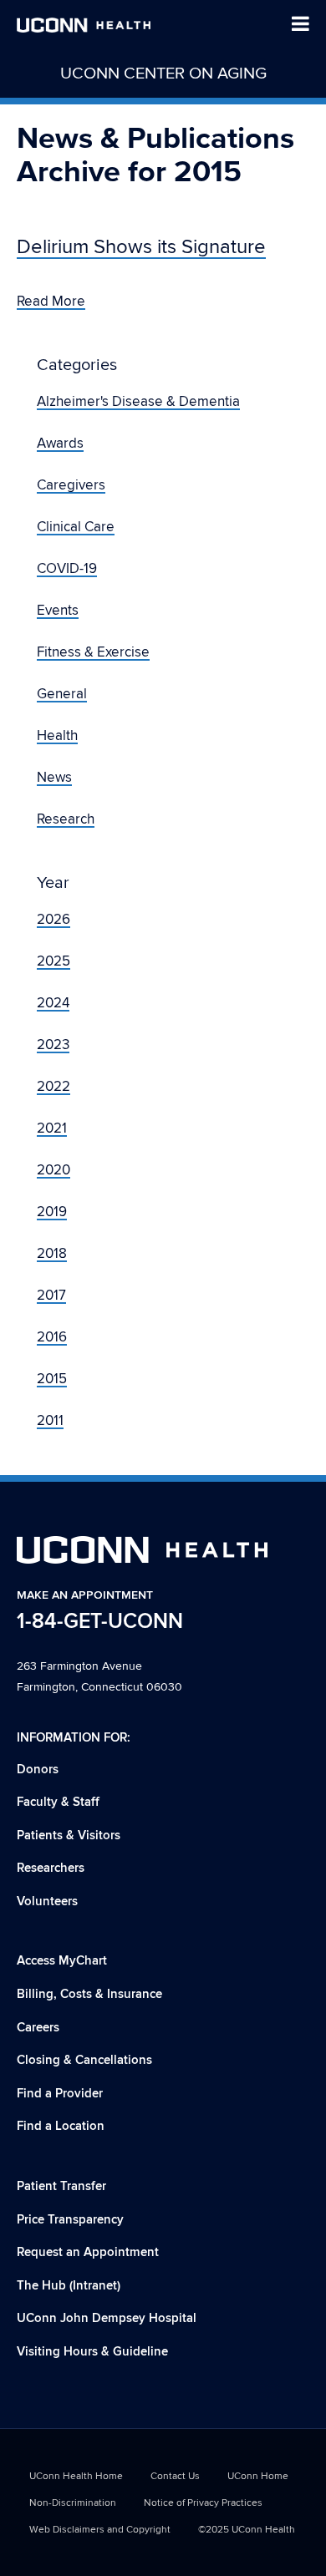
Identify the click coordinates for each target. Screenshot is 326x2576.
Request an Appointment (88, 2252)
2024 (53, 1003)
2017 (51, 1296)
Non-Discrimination (73, 2503)
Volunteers (47, 1902)
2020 (53, 1170)
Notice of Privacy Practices (203, 2503)
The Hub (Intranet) (69, 2286)
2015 (52, 1379)
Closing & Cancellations (84, 2060)
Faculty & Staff (58, 1802)
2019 (52, 1212)
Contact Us (175, 2476)
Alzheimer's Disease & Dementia (138, 402)
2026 (53, 920)
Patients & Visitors (69, 1836)
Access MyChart (62, 1961)
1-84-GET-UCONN (100, 1622)
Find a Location (61, 2126)
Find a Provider (60, 2094)
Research (66, 819)
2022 (53, 1087)
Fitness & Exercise (93, 652)
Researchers (51, 1868)
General (62, 694)
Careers (38, 2028)
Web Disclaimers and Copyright (100, 2530)
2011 (50, 1421)
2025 (53, 961)
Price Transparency (70, 2220)
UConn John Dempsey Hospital (107, 2318)
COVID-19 (67, 569)
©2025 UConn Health (247, 2530)
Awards (60, 444)
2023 (53, 1045)
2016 (52, 1337)
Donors (38, 1770)
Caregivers (71, 485)
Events (58, 611)
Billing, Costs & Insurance (89, 1994)
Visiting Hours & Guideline (92, 2352)
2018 (52, 1254)
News (54, 778)
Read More (51, 302)
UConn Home (258, 2476)
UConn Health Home (76, 2476)
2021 (52, 1128)
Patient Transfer (61, 2186)
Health (57, 736)
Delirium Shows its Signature (141, 247)
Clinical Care (76, 527)
